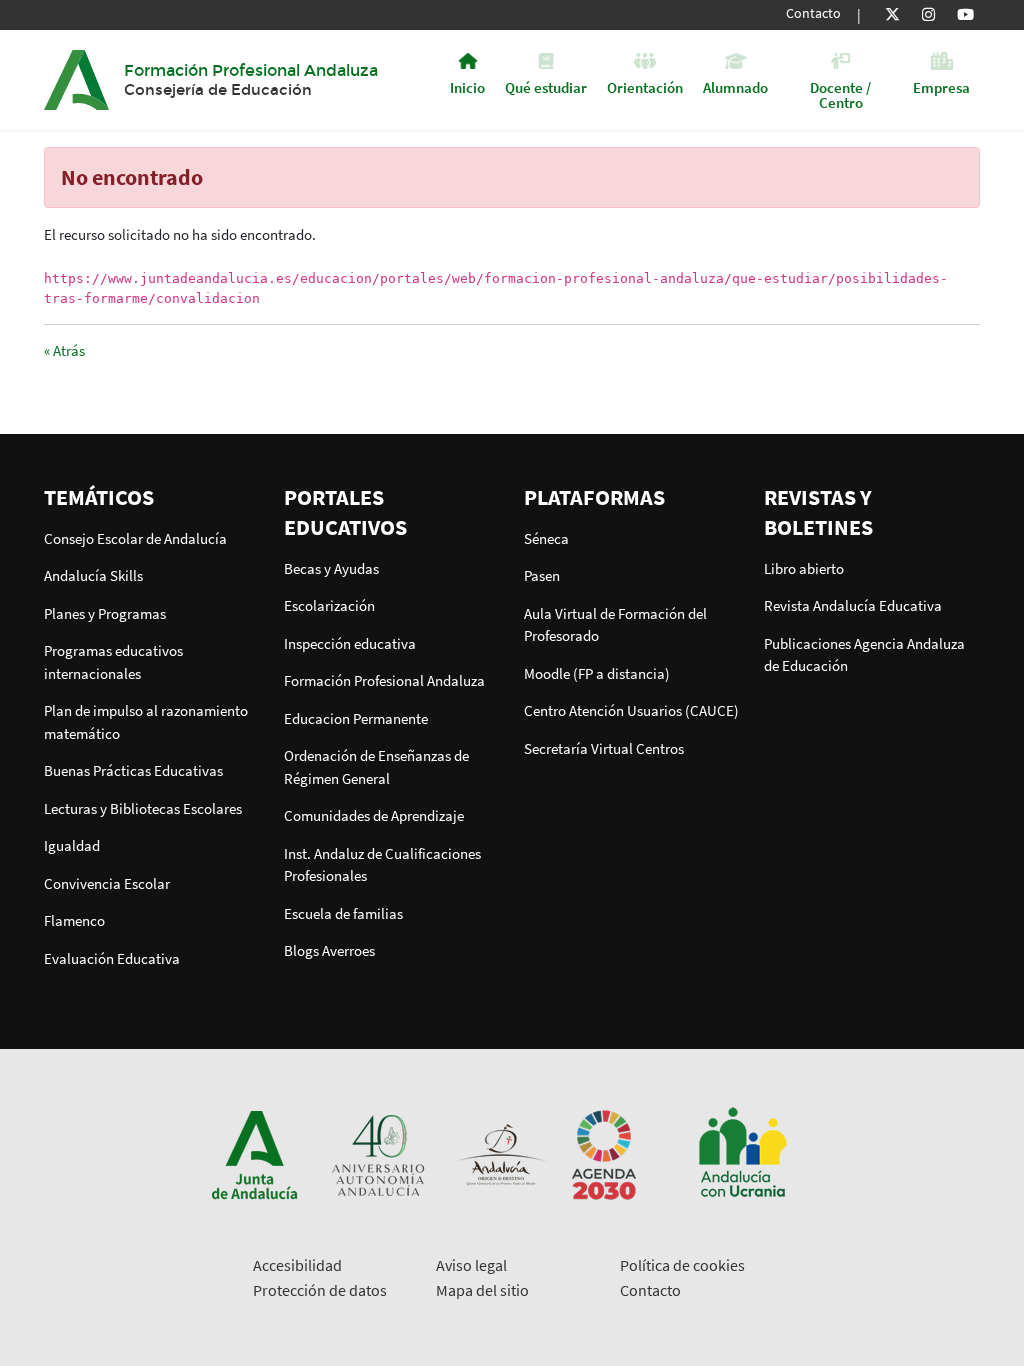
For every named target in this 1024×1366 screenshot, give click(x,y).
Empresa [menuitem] (941, 86)
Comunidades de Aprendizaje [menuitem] (374, 815)
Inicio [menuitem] (467, 86)
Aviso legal (471, 1265)
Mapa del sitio (482, 1290)
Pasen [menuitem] (542, 575)
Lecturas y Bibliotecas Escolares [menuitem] (143, 808)
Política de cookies (682, 1265)
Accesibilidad (297, 1265)
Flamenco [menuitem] (74, 920)
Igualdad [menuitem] (72, 845)
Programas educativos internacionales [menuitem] (113, 662)
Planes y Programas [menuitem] (105, 613)
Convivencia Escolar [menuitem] (107, 883)
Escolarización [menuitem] (329, 605)
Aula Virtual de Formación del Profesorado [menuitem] (615, 625)
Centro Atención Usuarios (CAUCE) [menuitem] (631, 710)
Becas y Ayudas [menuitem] (331, 568)
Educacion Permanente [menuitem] (356, 718)
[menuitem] (152, 497)
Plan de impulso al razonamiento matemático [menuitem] (146, 722)
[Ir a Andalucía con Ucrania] (742, 1153)
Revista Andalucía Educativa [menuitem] (853, 605)
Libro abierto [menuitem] (804, 568)
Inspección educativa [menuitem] (350, 643)
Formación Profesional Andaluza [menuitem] (384, 680)
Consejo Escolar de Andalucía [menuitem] (135, 538)
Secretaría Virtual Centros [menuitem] (604, 748)
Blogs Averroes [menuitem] (329, 950)
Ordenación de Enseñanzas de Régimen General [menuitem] (376, 767)
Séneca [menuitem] (546, 538)
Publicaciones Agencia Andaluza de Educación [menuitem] (864, 655)
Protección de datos (320, 1290)
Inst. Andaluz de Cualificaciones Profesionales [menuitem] (382, 865)
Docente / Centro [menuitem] (840, 94)
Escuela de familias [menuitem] (343, 913)
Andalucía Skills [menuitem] (93, 575)
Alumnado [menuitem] (735, 86)
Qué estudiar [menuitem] (546, 86)
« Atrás (64, 350)
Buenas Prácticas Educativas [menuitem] (133, 770)
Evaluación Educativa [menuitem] (112, 958)
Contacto (813, 13)
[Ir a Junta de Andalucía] (255, 1153)
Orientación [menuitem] (645, 86)
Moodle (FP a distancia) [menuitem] (597, 673)
